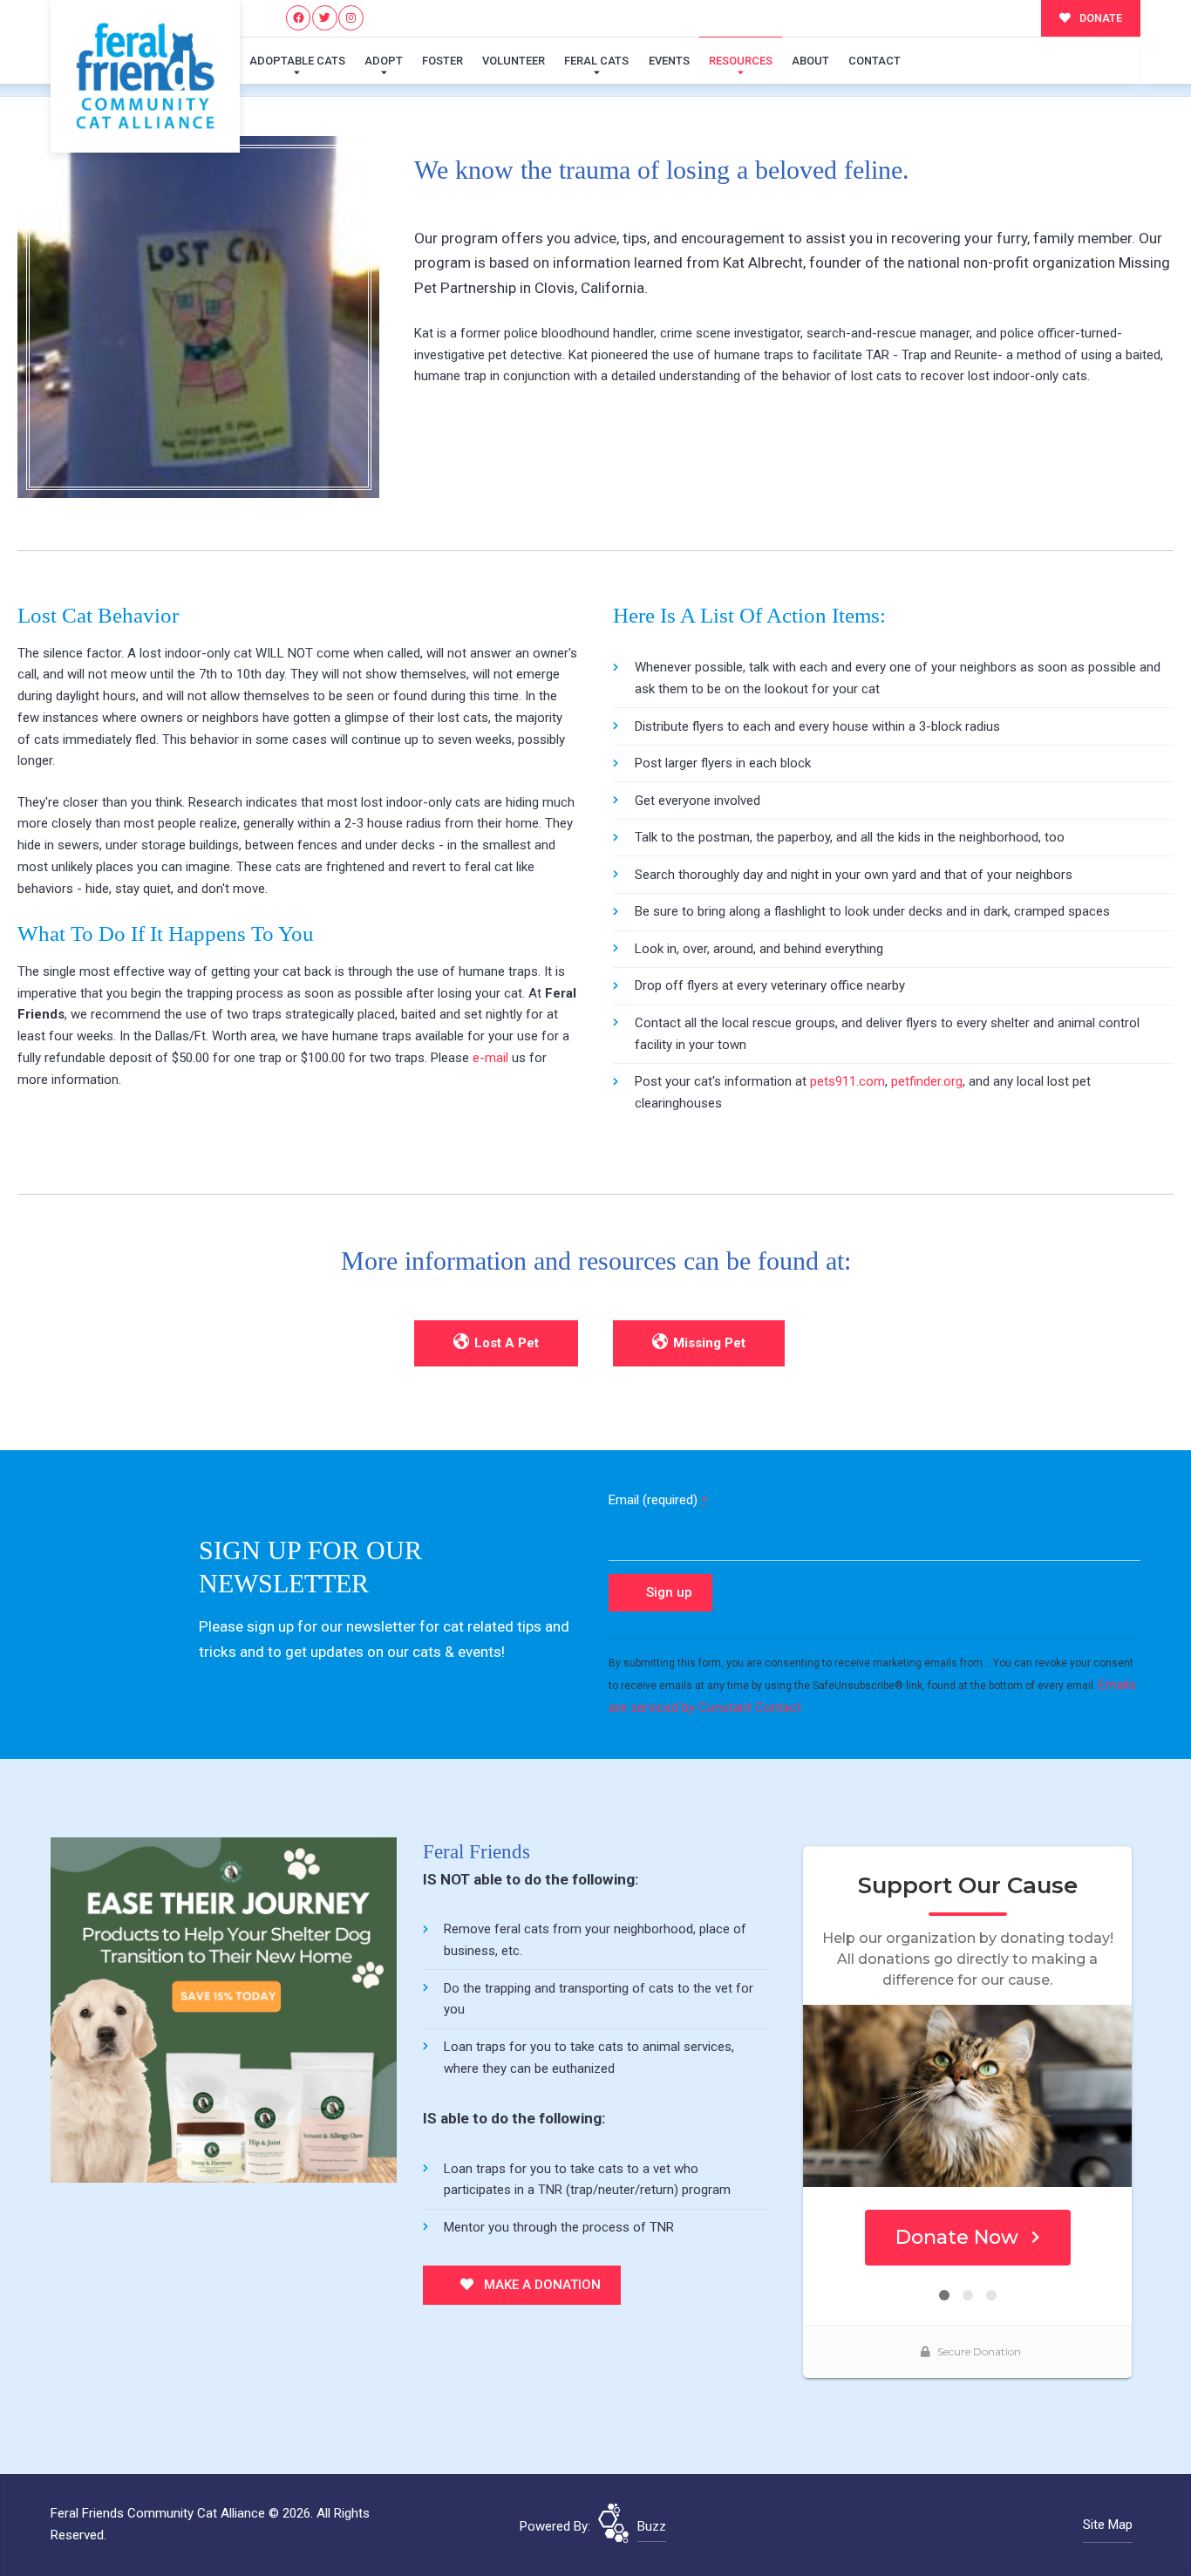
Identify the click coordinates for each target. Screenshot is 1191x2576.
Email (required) (657, 1500)
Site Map (1108, 2525)
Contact (875, 61)
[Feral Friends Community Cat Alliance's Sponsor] (224, 2009)
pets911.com (847, 1081)
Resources (741, 61)
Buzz (652, 2526)
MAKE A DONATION (541, 2285)
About (810, 61)
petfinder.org (927, 1081)
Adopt (384, 61)
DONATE (1099, 18)
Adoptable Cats (297, 61)
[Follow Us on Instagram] (351, 18)
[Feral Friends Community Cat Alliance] (145, 76)
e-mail (490, 1058)
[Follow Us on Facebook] (299, 18)
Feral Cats (596, 61)
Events (669, 61)
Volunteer (514, 61)
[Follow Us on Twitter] (325, 18)
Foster (442, 61)
